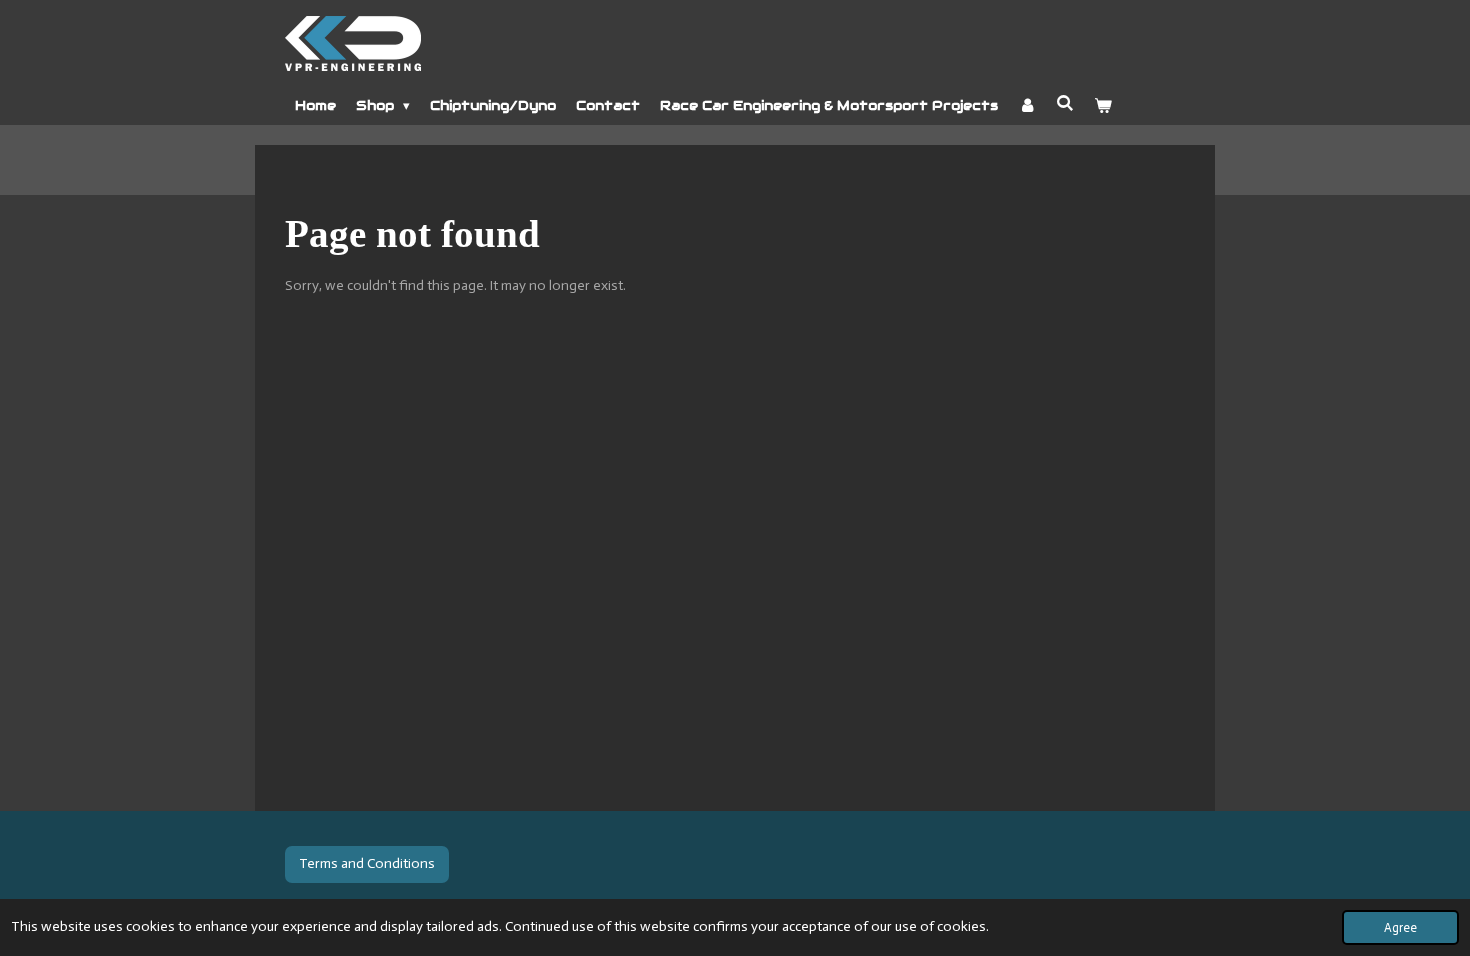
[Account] (1027, 106)
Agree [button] (1400, 927)
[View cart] (1104, 106)
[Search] (1065, 103)
